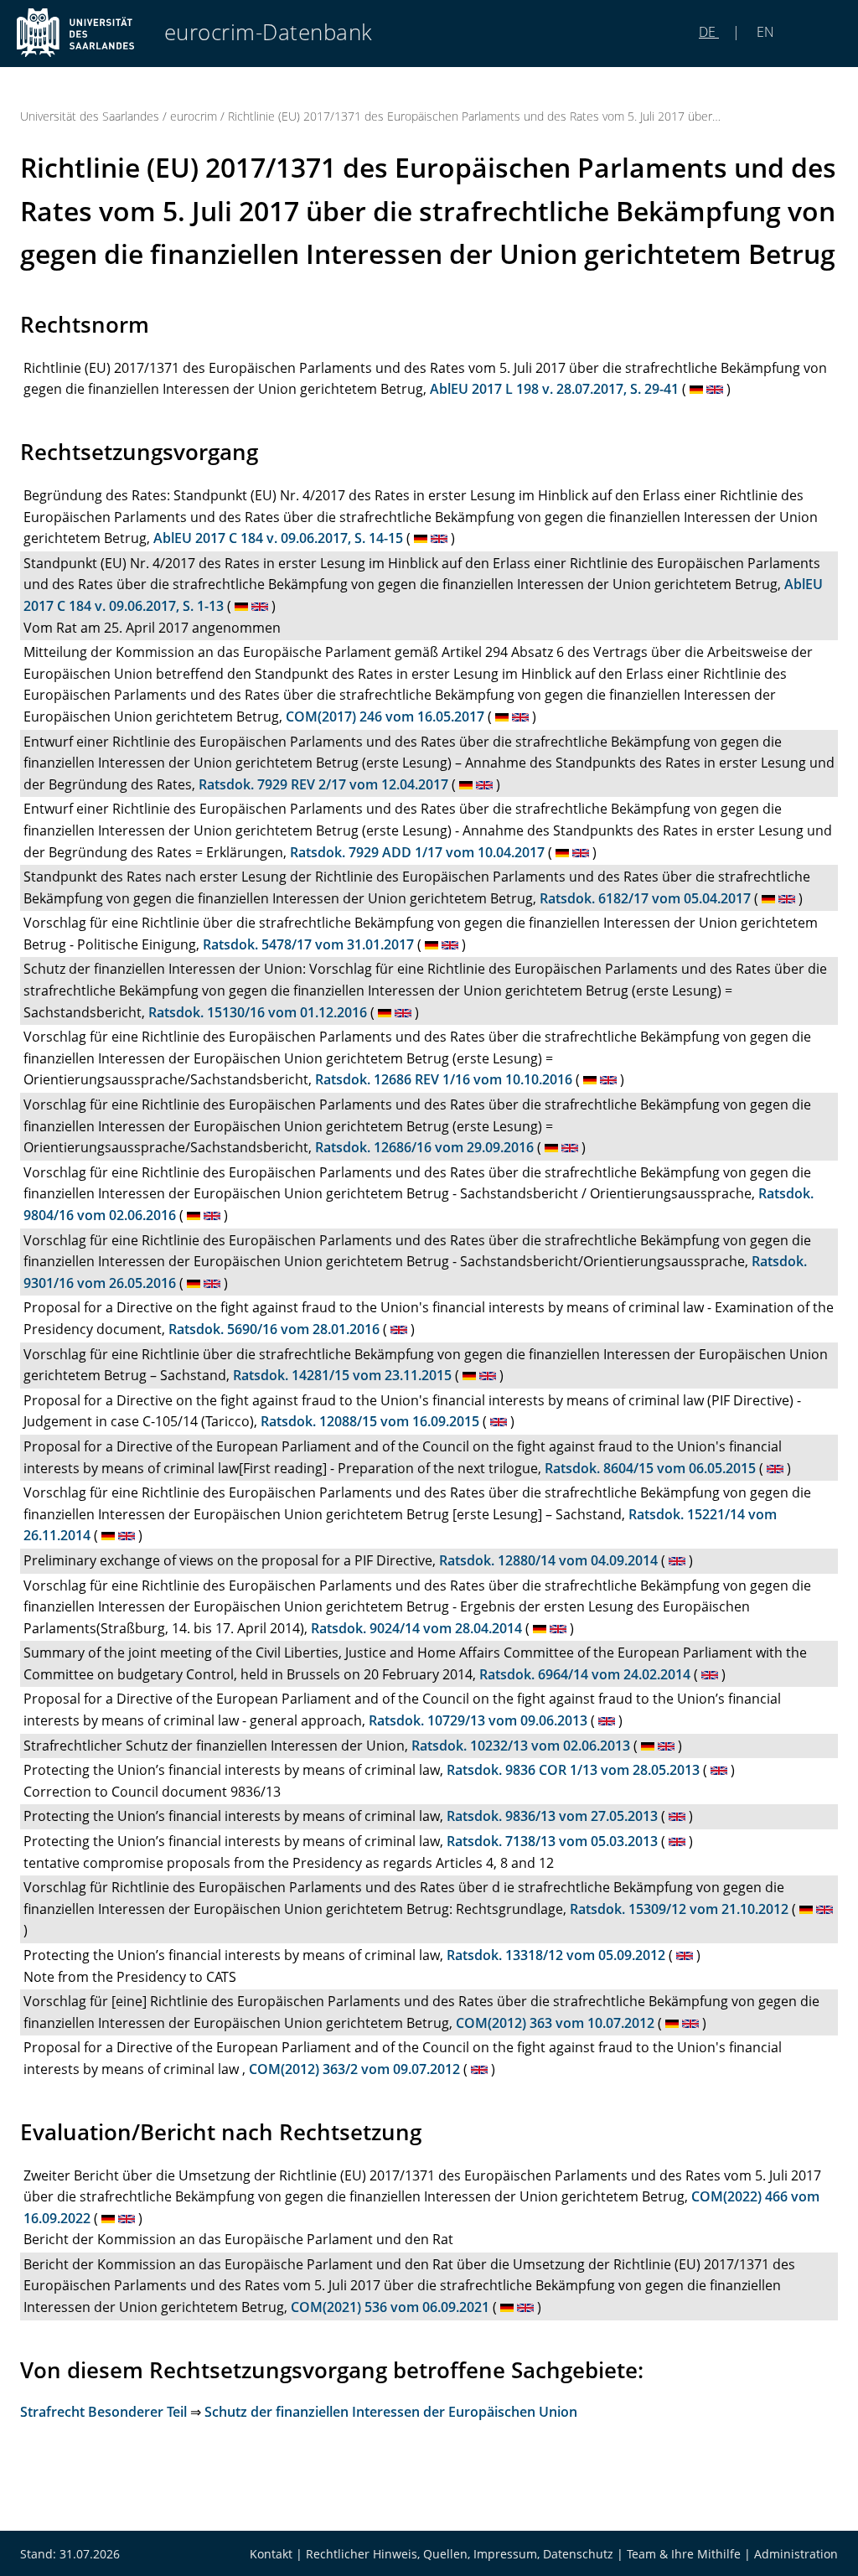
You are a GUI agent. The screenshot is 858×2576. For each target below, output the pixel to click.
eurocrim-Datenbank (269, 32)
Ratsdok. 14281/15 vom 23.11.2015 (342, 1375)
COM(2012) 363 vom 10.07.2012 (555, 2023)
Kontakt (271, 2554)
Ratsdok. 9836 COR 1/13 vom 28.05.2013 (573, 1770)
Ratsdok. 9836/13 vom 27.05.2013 (552, 1816)
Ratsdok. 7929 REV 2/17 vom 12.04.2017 (323, 784)
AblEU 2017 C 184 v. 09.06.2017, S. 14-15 (278, 538)
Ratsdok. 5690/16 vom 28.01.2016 (274, 1329)
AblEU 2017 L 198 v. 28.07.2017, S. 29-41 (554, 389)
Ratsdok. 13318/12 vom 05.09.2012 (556, 1955)
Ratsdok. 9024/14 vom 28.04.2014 (416, 1628)
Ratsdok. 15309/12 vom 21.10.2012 (679, 1909)
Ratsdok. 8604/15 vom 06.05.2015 (650, 1468)
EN (764, 32)
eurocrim (194, 116)
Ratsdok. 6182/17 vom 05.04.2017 (645, 898)
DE (709, 32)
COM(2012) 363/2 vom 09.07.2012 (354, 2069)
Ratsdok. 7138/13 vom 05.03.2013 (552, 1841)
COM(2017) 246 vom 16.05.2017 (385, 716)
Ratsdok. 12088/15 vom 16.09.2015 (370, 1421)
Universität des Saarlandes (90, 116)
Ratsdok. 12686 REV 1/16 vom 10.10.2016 (444, 1079)
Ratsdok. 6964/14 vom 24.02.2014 (585, 1674)
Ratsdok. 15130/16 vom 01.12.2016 (258, 1012)
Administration (796, 2554)
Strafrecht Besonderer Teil (103, 2412)
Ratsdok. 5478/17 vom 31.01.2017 (308, 944)
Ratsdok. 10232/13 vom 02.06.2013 (521, 1746)
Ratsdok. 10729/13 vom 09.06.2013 (478, 1720)
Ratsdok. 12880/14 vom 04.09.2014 (548, 1560)
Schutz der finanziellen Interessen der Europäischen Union (391, 2412)
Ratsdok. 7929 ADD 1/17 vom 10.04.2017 (417, 852)
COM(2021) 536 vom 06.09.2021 (390, 2307)
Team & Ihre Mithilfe (684, 2554)
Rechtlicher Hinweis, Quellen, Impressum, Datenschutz (460, 2554)
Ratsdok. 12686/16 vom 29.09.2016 (424, 1147)
